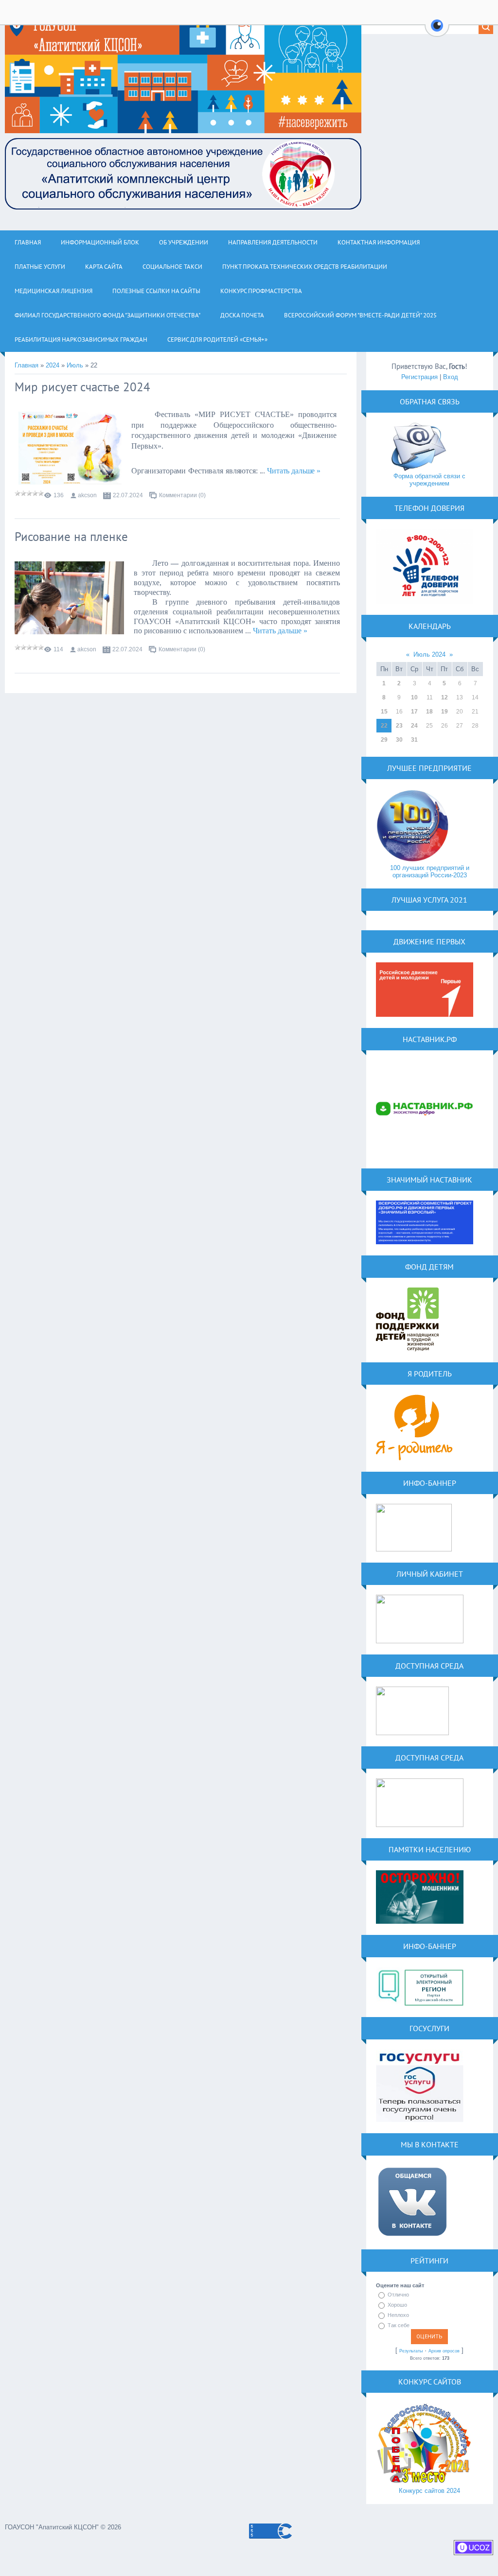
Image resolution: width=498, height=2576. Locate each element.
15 (384, 712)
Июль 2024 (429, 654)
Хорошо (397, 2305)
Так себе (399, 2325)
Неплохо (398, 2315)
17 (414, 712)
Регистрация (419, 377)
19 (445, 712)
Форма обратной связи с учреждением (429, 480)
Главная (27, 365)
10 (414, 697)
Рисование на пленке (71, 537)
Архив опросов (444, 2351)
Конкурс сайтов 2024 (429, 2491)
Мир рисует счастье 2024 (82, 387)
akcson (87, 495)
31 (414, 740)
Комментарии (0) (182, 495)
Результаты (411, 2351)
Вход (451, 377)
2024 (53, 365)
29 (384, 740)
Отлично (398, 2295)
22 (384, 726)
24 (414, 726)
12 (445, 697)
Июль (75, 365)
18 (429, 712)
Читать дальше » (294, 471)
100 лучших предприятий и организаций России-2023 (430, 871)
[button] (437, 31)
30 (399, 740)
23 (399, 726)
